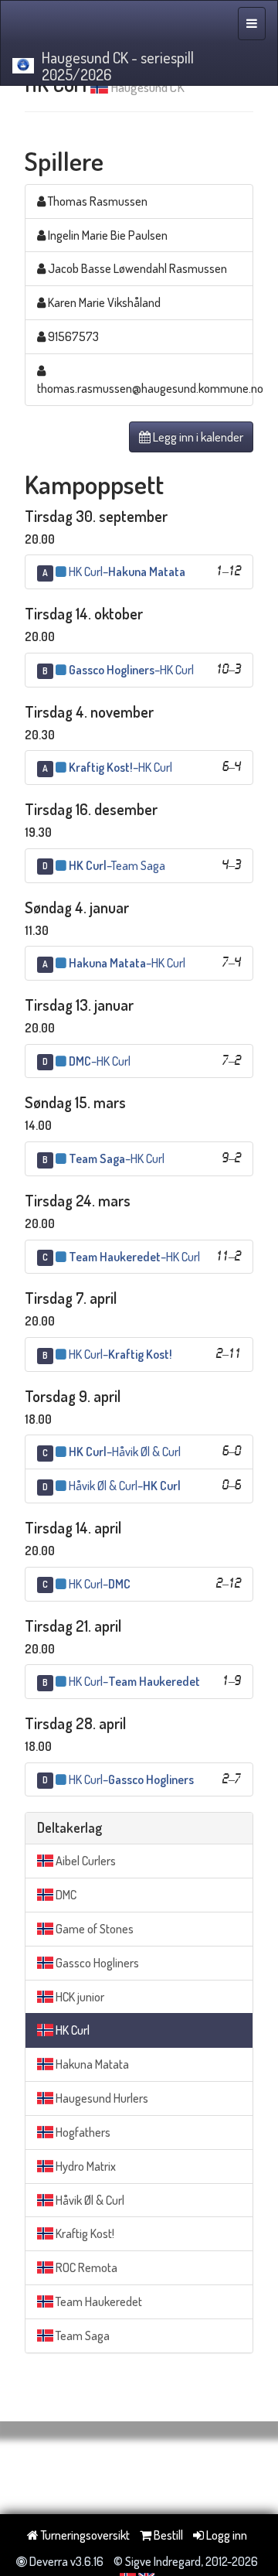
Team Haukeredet (98, 2301)
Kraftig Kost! (84, 2233)
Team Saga (81, 2335)
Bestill (167, 2535)
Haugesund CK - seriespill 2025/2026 (118, 66)
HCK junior (79, 1997)
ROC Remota (85, 2267)
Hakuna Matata (91, 2064)
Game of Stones (93, 1929)
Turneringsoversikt (84, 2535)
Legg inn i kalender (197, 437)
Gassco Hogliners (96, 1963)
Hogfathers (82, 2132)
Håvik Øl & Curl (89, 2200)
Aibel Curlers (85, 1861)
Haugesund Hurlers (101, 2098)
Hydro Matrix (85, 2166)
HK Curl (71, 2030)
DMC (65, 1895)
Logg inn (225, 2535)
